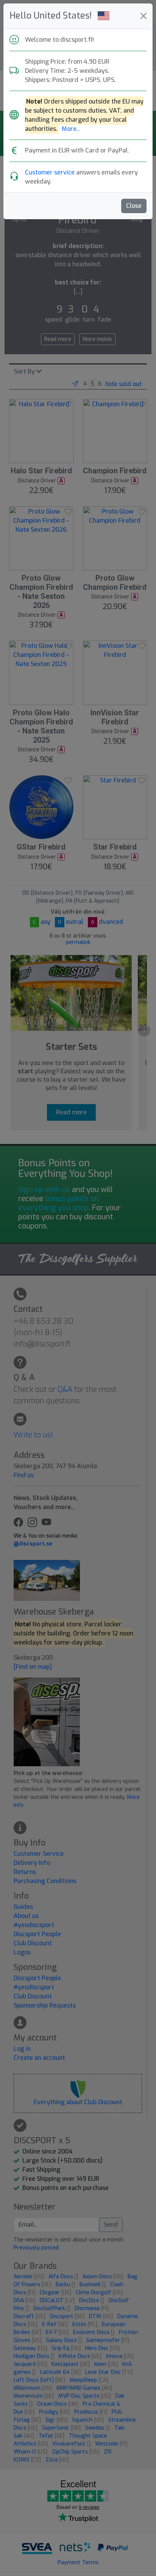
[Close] (144, 16)
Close (134, 206)
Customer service (50, 172)
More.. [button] (71, 129)
